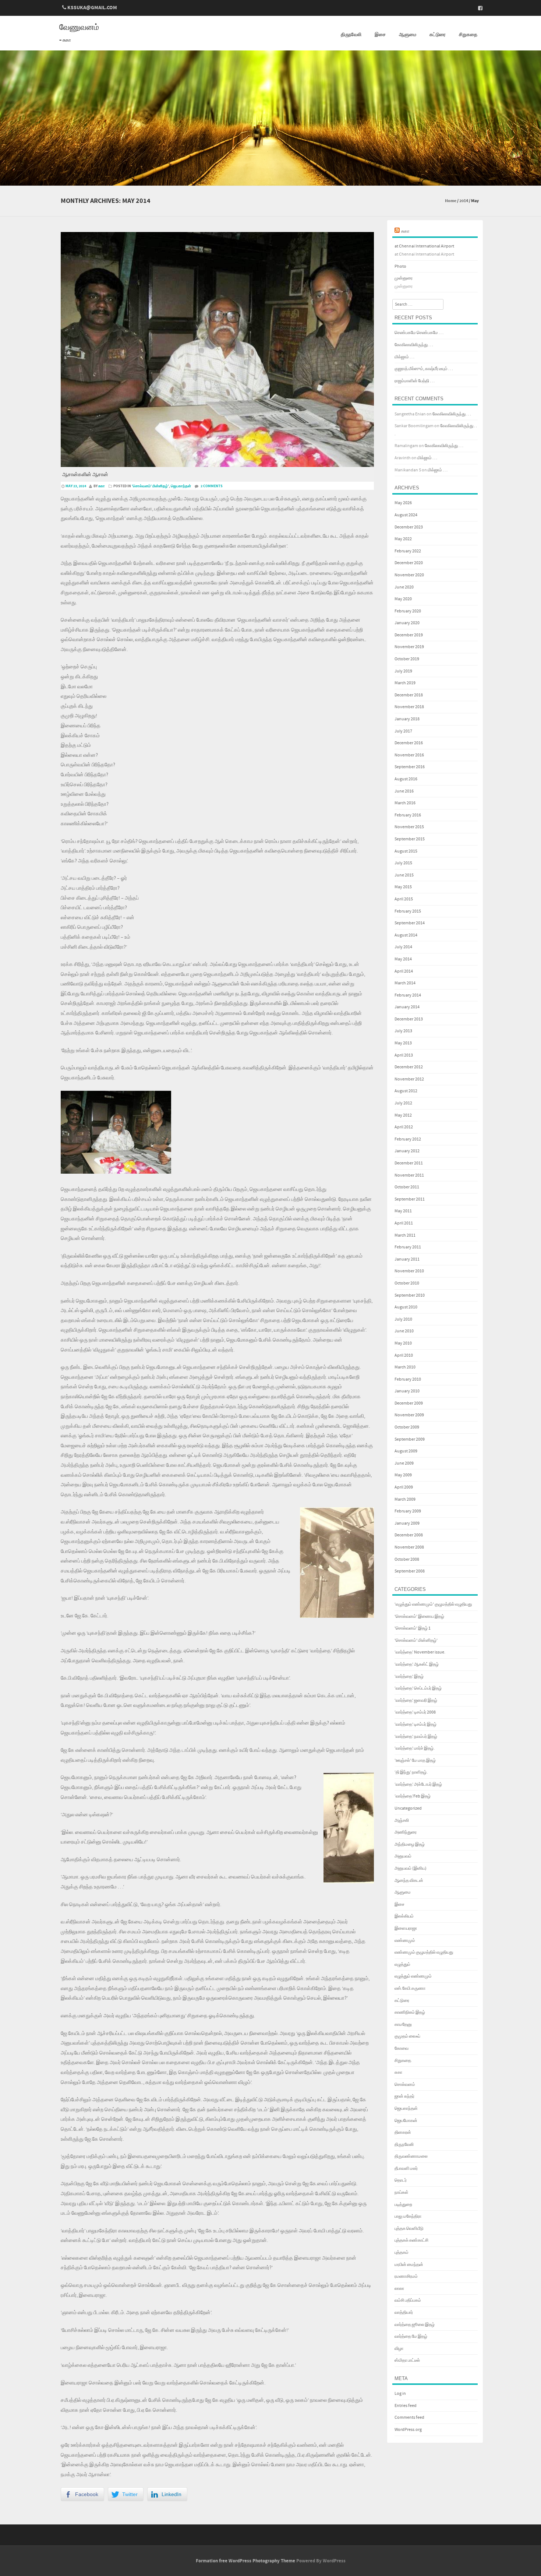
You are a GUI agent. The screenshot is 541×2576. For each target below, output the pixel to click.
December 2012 (409, 1067)
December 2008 (409, 1535)
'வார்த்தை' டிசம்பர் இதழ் (416, 1724)
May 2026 (403, 503)
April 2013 (404, 1055)
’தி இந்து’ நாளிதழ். (411, 1772)
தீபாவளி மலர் (406, 2169)
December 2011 (409, 1163)
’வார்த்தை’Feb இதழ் (413, 1796)
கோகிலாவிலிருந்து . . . (414, 345)
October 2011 (407, 1187)
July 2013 (403, 1031)
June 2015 (404, 875)
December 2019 (409, 635)
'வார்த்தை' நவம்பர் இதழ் (416, 1737)
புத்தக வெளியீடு (409, 2229)
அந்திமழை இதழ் (410, 1844)
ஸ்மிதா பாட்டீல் (407, 2360)
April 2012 (404, 1127)
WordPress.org (408, 2430)
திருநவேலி (351, 35)
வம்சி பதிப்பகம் (408, 2300)
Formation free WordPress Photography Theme (245, 2561)
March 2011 (405, 1235)
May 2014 (403, 959)
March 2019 (405, 683)
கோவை (402, 2048)
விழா (399, 2349)
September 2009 (410, 1439)
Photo (400, 266)
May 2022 (403, 539)
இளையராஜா (406, 1928)
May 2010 (403, 1343)
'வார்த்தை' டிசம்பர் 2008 (415, 1712)
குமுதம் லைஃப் (407, 2036)
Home (451, 201)
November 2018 (409, 707)
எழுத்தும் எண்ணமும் (413, 1976)
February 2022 (408, 551)
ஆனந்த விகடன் (409, 1881)
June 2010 (404, 1331)
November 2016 (409, 755)
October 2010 (407, 1283)
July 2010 (403, 1319)
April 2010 (404, 1355)
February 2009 (408, 1511)
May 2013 (403, 1043)
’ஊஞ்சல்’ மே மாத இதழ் (415, 1760)
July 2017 (403, 731)
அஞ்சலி (402, 1821)
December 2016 (409, 743)
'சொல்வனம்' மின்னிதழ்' (150, 486)
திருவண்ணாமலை (411, 2156)
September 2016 (410, 767)
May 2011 (403, 1211)
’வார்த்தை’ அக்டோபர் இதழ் (418, 1784)
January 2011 (407, 1259)
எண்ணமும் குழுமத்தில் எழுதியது (424, 1952)
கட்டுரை (438, 35)
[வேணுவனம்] (270, 180)
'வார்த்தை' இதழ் (409, 1677)
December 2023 (409, 527)
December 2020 (409, 563)
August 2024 (406, 515)
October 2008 (407, 1559)
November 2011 (409, 1175)
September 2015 (410, 839)
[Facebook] (478, 8)
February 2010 (408, 1379)
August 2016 (406, 779)
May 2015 (403, 887)
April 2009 (404, 1487)
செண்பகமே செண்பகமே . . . (419, 333)
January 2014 (407, 1007)
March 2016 (405, 803)
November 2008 (409, 1547)
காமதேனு (403, 2025)
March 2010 (405, 1367)
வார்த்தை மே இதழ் (411, 2336)
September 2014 (410, 923)
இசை (380, 35)
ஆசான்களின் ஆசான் (85, 475)
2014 (464, 201)
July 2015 (403, 863)
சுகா (102, 486)
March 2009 (405, 1499)
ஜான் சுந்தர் (404, 2096)
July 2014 (403, 947)
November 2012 (409, 1079)
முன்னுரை (404, 278)
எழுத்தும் (402, 1964)
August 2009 (406, 1451)
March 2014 (405, 983)
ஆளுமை (408, 35)
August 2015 (406, 851)
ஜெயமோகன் (406, 2121)
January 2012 (407, 1151)
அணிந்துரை (406, 1832)
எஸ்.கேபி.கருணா (410, 1988)
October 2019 (407, 659)
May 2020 (403, 599)
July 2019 (403, 671)
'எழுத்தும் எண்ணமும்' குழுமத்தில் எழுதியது (433, 1604)
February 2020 (408, 611)
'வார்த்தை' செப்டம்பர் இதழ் (418, 1688)
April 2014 (404, 971)
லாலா (399, 2289)
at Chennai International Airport (424, 246)
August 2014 (406, 935)
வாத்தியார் (404, 2313)
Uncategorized (408, 1808)
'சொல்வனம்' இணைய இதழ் (419, 1616)
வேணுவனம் (79, 28)
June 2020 (404, 587)
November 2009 (409, 1415)
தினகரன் (403, 2132)
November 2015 (409, 827)
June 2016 (404, 791)
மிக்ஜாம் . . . (404, 357)
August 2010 (406, 1307)
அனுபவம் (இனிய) (411, 1868)
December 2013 (409, 1019)
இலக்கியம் (404, 1916)
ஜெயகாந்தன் (181, 486)
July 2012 (403, 1103)
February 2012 (408, 1139)
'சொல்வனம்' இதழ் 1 (413, 1628)
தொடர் (401, 2180)
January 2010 (407, 1391)
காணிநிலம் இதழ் (410, 2012)
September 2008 (410, 1571)
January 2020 (407, 623)
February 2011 (408, 1247)
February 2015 (408, 911)
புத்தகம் (402, 2252)
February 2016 (408, 815)
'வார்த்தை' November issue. (420, 1652)
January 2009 (407, 1523)
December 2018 (409, 695)
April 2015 (404, 899)
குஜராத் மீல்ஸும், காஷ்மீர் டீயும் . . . (424, 369)
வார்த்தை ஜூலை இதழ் (415, 2325)
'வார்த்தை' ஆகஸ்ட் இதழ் (417, 1664)
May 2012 (403, 1115)
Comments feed (409, 2417)
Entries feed (406, 2406)
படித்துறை (403, 2205)
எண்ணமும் (405, 1941)
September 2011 (410, 1199)
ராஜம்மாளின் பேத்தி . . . (415, 381)
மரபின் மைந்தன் (409, 2265)
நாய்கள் (402, 2192)
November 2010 (409, 1271)
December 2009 (409, 1403)
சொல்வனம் (405, 2085)
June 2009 (404, 1463)
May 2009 (403, 1475)
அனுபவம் (403, 1856)
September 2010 (410, 1295)
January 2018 (407, 719)
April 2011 (404, 1223)
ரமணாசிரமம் (406, 2276)
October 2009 (407, 1427)
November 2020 (409, 575)
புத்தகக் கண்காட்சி (411, 2240)
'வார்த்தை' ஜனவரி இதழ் (416, 1700)
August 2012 (406, 1091)
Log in (400, 2394)
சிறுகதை (468, 35)
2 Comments (212, 486)
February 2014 (408, 995)
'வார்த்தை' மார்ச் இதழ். (415, 1748)
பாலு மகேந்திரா (408, 2216)
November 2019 (409, 647)
